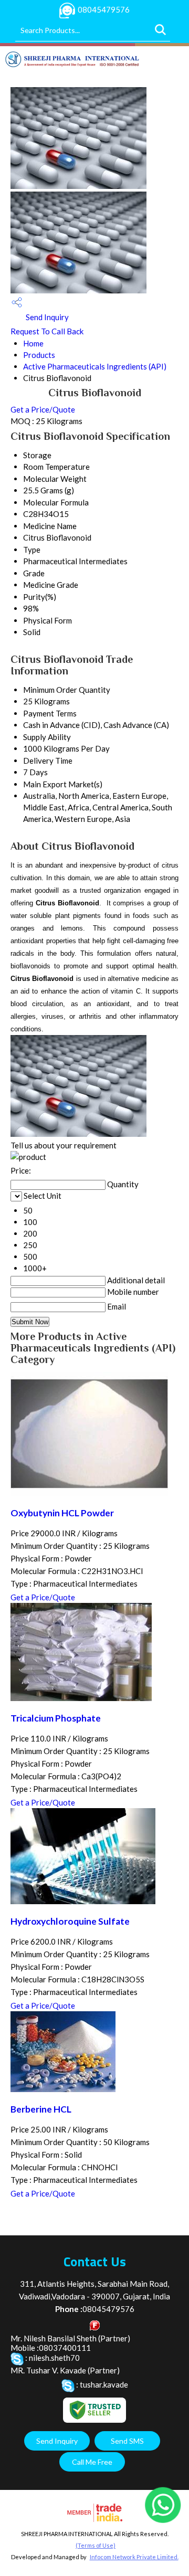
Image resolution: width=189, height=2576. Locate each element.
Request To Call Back (47, 331)
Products (39, 355)
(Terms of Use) (96, 2545)
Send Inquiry (46, 317)
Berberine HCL (41, 2109)
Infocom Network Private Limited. (134, 2557)
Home (33, 343)
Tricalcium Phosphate (56, 1718)
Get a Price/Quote (43, 409)
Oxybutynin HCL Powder (62, 1513)
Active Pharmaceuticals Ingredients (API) (95, 366)
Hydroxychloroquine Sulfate (70, 1921)
